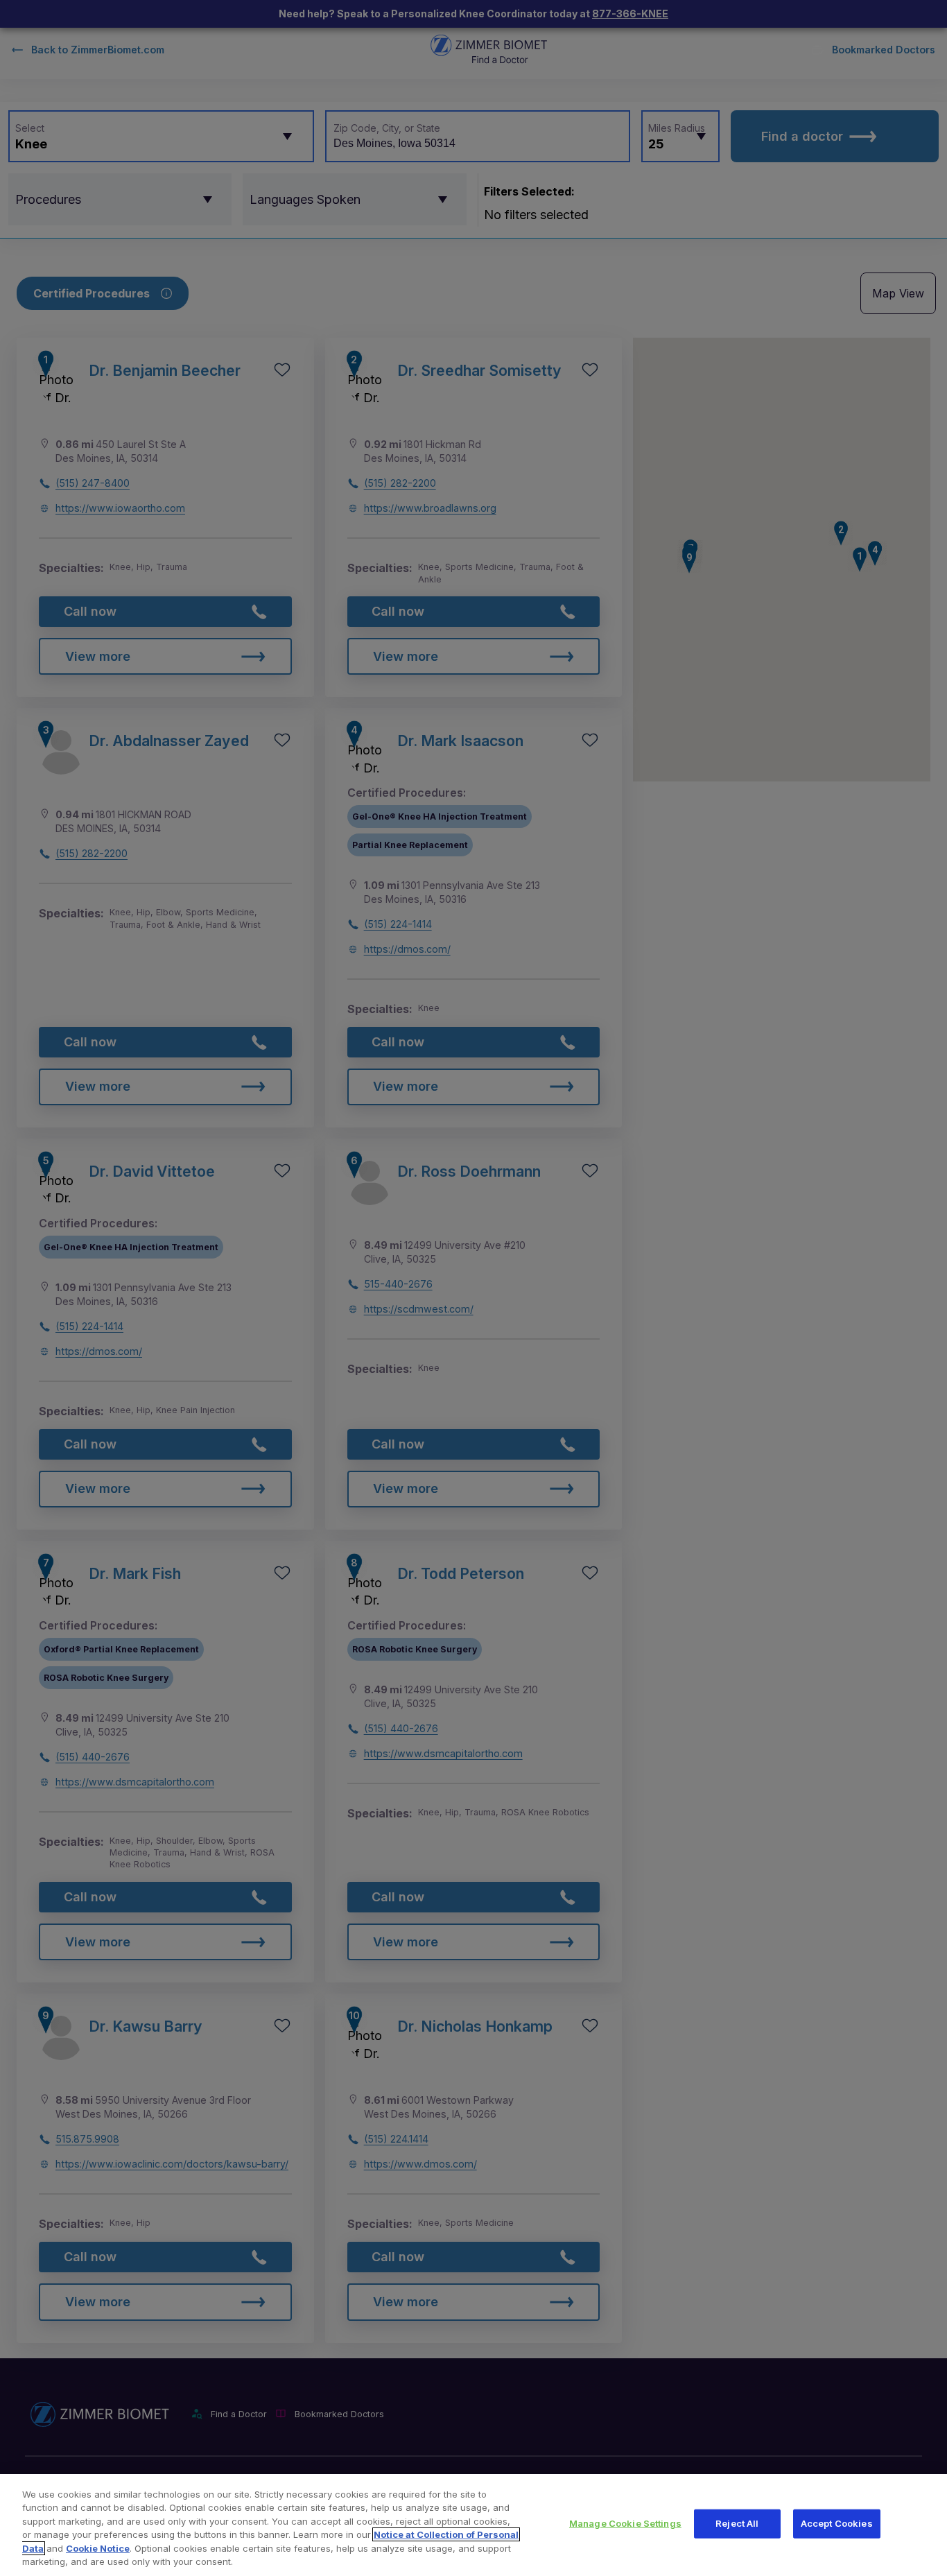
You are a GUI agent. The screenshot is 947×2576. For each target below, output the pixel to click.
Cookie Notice (98, 2548)
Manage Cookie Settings (625, 2523)
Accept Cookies (837, 2523)
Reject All (737, 2523)
